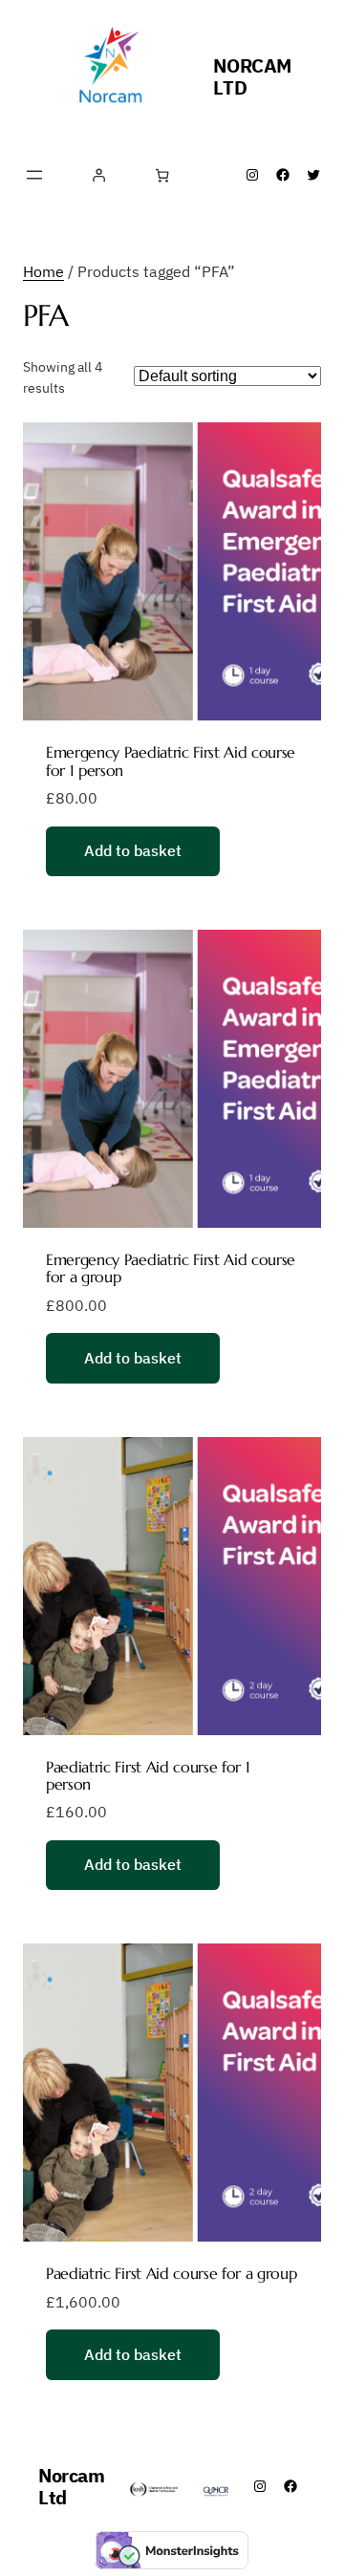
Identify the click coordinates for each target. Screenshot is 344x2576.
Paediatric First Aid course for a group (172, 2273)
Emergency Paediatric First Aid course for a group (171, 1268)
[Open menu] (34, 175)
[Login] (99, 175)
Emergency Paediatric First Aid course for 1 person (171, 761)
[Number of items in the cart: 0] (162, 175)
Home (43, 271)
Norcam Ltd (252, 76)
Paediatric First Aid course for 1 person (148, 1776)
